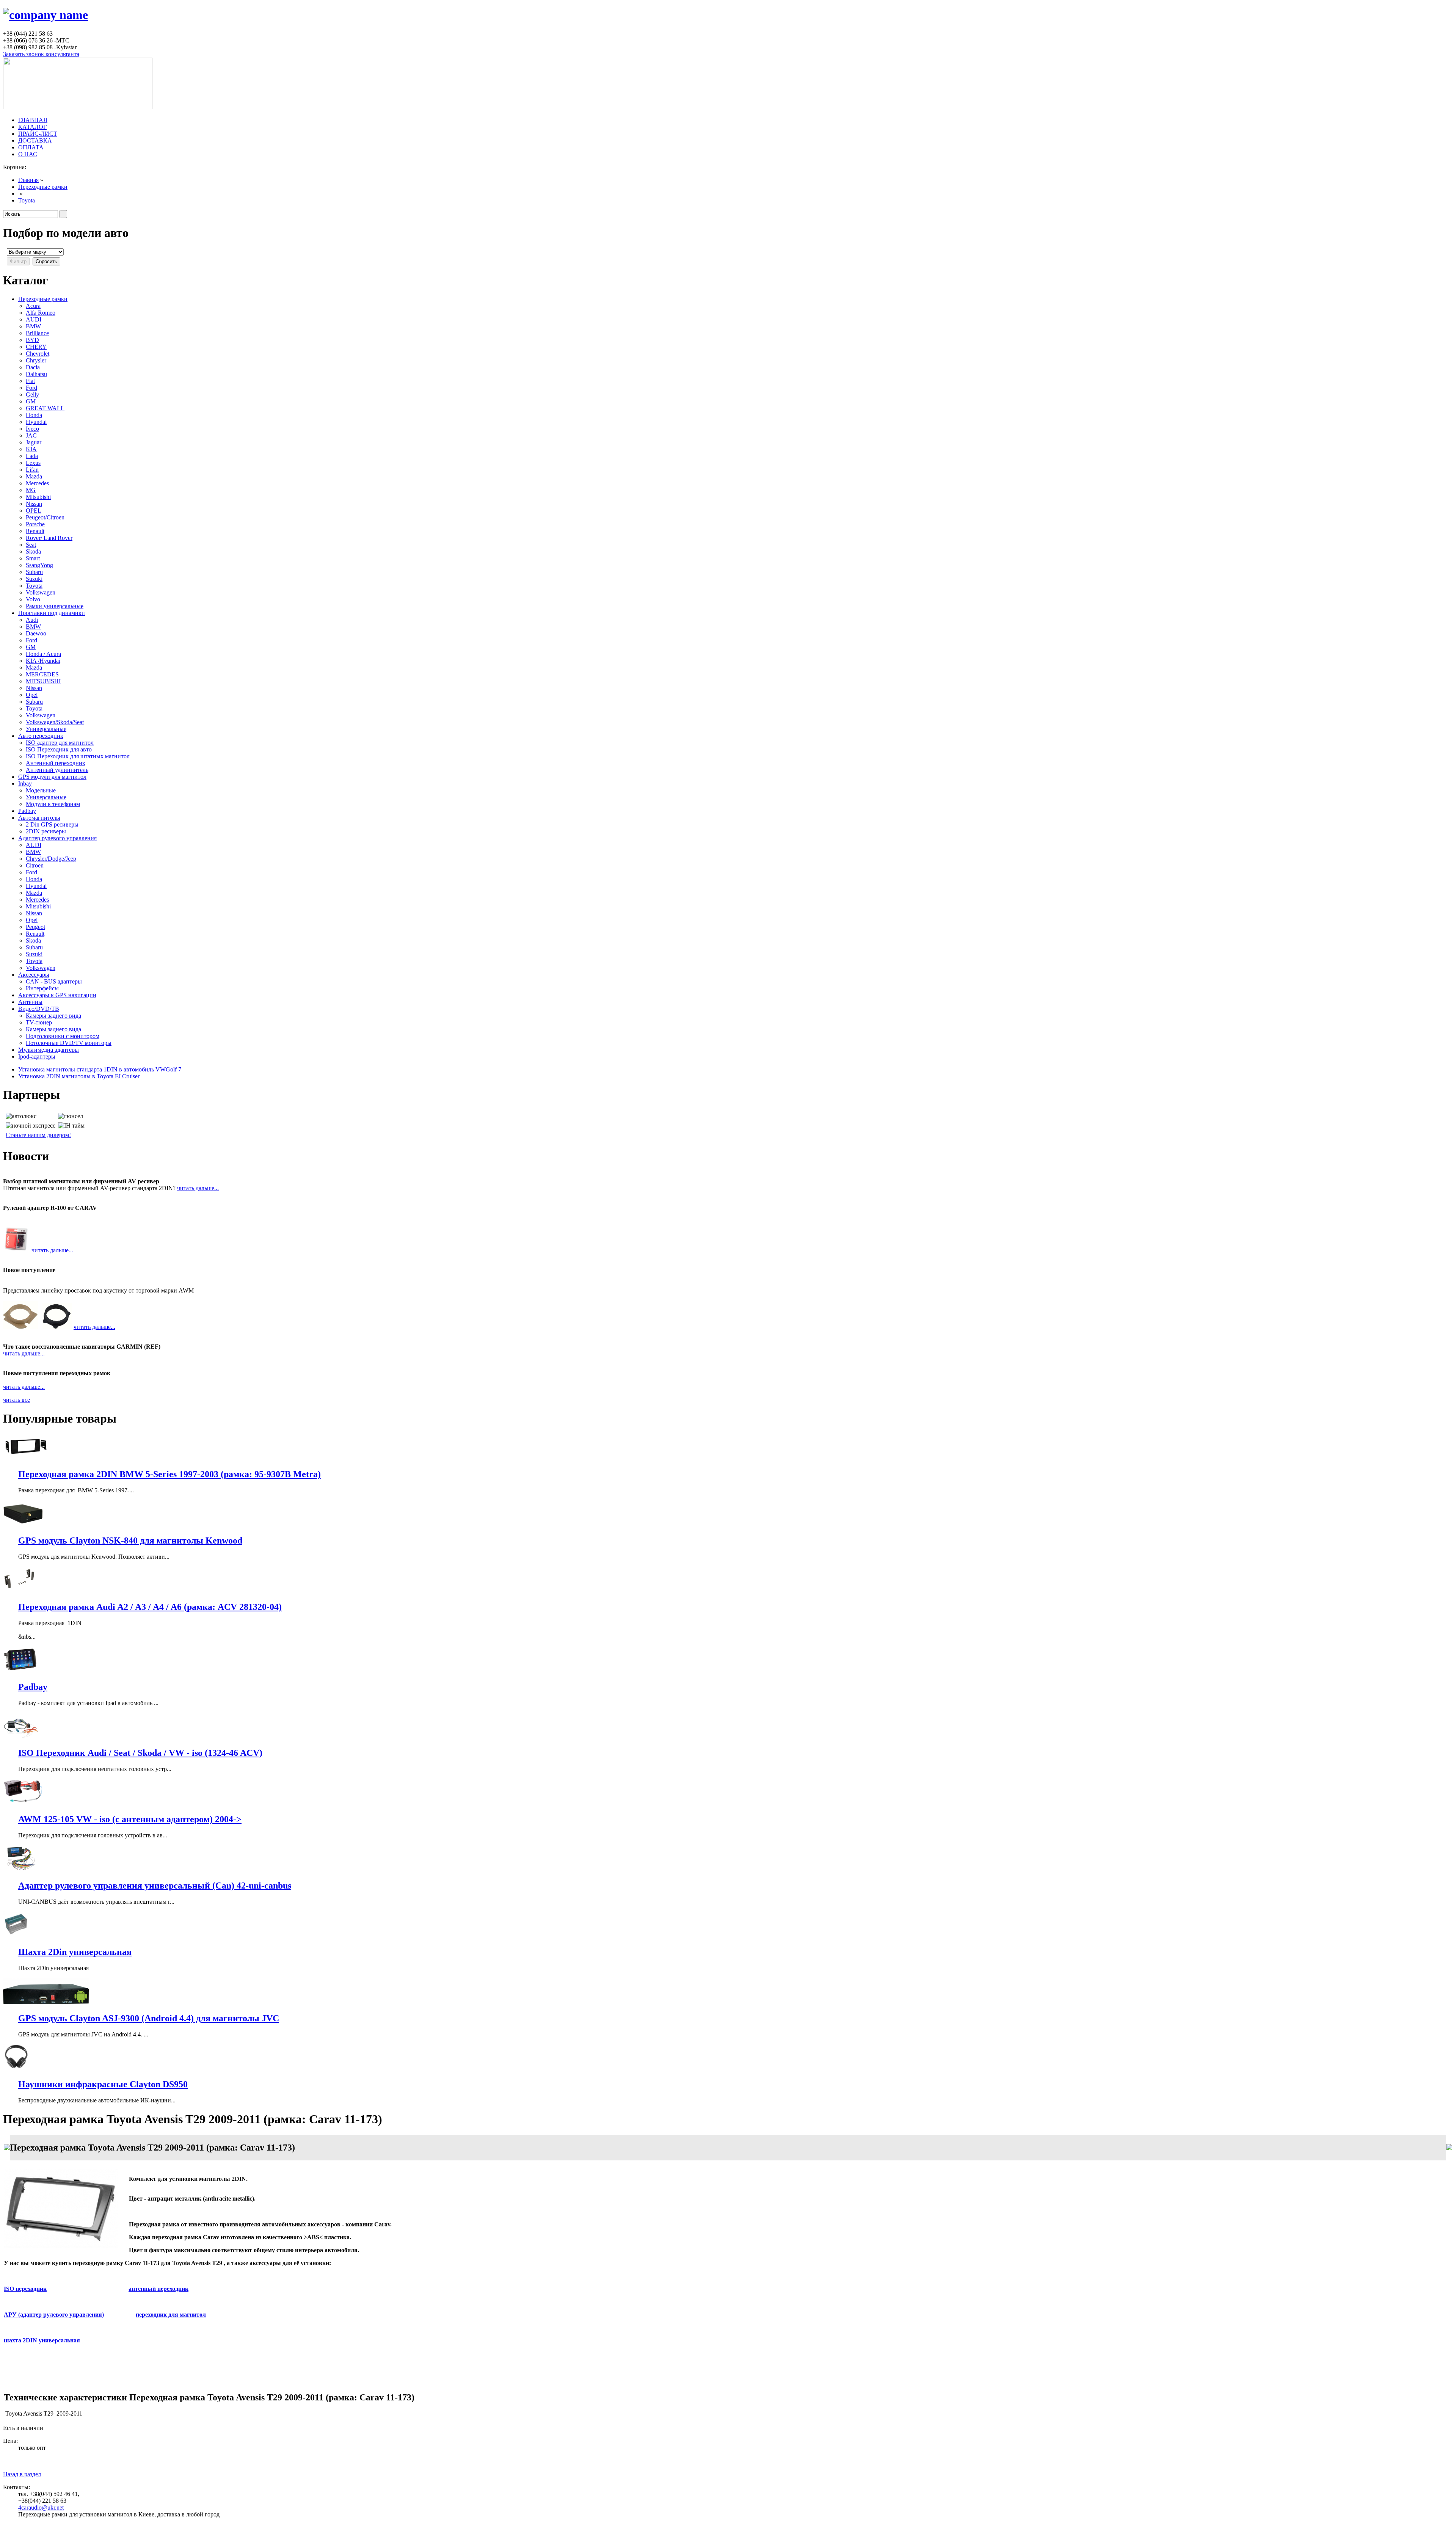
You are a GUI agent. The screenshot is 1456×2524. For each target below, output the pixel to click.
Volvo (33, 599)
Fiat (30, 381)
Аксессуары (34, 975)
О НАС (28, 154)
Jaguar (34, 442)
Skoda (33, 551)
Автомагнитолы (39, 818)
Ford (31, 388)
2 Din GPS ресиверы (52, 824)
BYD (32, 340)
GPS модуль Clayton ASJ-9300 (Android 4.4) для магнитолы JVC (149, 2018)
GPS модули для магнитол (52, 777)
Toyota (27, 200)
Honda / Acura (43, 654)
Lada (32, 456)
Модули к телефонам (53, 804)
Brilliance (37, 333)
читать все (16, 1400)
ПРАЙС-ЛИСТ (38, 134)
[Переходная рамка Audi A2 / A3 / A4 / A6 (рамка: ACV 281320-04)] (21, 1591)
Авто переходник (41, 736)
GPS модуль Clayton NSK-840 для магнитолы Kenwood (130, 1540)
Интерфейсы (42, 988)
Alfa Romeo (41, 313)
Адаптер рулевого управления (57, 838)
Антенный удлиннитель (57, 770)
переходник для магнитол (171, 2315)
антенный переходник (158, 2289)
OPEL (34, 511)
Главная (28, 180)
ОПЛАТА (31, 147)
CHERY (36, 347)
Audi (32, 620)
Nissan (34, 504)
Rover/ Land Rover (49, 538)
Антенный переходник (56, 763)
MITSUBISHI (43, 681)
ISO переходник (25, 2289)
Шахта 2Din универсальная (75, 1952)
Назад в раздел (22, 2474)
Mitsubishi (38, 497)
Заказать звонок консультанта (41, 54)
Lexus (33, 463)
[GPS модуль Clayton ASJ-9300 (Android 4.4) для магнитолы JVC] (46, 2002)
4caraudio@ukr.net (41, 2508)
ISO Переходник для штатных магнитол (78, 756)
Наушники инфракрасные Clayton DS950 (103, 2084)
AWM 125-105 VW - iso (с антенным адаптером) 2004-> (130, 1819)
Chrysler (36, 360)
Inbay (25, 784)
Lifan (32, 470)
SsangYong (39, 565)
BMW (33, 326)
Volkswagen (41, 592)
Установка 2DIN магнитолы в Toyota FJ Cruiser (79, 1076)
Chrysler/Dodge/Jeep (51, 859)
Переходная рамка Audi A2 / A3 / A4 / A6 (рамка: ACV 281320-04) (150, 1607)
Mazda (34, 476)
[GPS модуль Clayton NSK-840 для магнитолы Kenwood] (23, 1524)
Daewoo (36, 633)
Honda (34, 415)
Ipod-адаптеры (37, 1057)
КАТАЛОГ (32, 127)
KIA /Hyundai (43, 661)
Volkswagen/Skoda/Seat (55, 722)
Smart (33, 558)
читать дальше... (198, 1188)
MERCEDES (42, 674)
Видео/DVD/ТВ (39, 1009)
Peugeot (35, 927)
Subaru (34, 572)
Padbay (27, 811)
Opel (32, 695)
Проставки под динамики (52, 613)
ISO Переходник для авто (59, 749)
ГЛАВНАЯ (33, 120)
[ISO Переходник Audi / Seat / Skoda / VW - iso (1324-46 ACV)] (21, 1737)
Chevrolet (38, 354)
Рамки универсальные (55, 606)
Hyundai (36, 422)
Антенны (30, 1002)
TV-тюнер (39, 1022)
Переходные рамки (43, 187)
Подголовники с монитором (63, 1036)
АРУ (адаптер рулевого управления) (54, 2315)
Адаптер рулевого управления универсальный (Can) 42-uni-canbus (155, 1886)
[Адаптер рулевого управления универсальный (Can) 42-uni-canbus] (21, 1869)
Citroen (35, 865)
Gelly (32, 395)
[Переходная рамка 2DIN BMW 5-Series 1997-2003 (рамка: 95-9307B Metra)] (25, 1458)
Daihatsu (36, 374)
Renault (35, 531)
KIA (31, 449)
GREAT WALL (45, 408)
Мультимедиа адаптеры (49, 1050)
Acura (33, 306)
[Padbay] (21, 1671)
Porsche (35, 524)
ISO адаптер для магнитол (60, 743)
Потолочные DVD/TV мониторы (69, 1043)
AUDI (34, 319)
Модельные (41, 790)
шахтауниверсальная (42, 2340)
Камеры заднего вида (53, 1016)
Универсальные (46, 729)
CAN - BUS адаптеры (54, 981)
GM (31, 401)
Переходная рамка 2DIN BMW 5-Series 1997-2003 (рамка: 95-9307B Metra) (169, 1474)
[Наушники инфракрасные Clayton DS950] (16, 2068)
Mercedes (37, 483)
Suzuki (34, 579)
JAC (31, 435)
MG (31, 490)
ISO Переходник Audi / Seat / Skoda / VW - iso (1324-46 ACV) (140, 1753)
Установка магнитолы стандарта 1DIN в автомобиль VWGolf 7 (100, 1069)
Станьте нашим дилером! (38, 1135)
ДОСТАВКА (35, 140)
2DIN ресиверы (46, 831)
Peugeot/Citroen (45, 517)
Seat (31, 545)
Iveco (32, 429)
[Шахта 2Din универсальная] (16, 1936)
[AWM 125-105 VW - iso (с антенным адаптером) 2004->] (28, 1803)
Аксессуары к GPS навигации (57, 995)
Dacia (33, 367)
